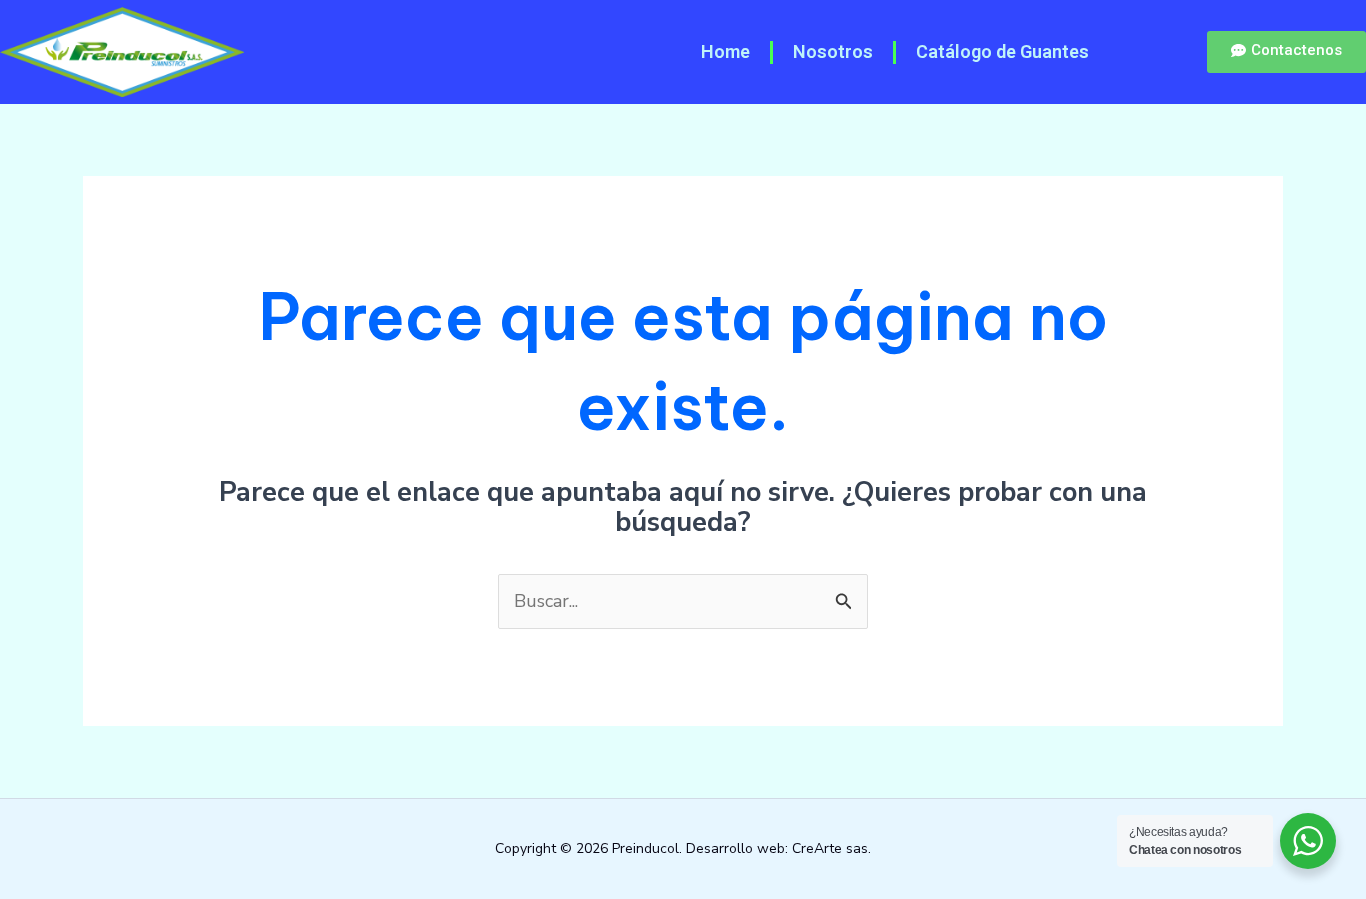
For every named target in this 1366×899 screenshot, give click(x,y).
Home (725, 51)
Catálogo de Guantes (1002, 51)
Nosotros (833, 51)
